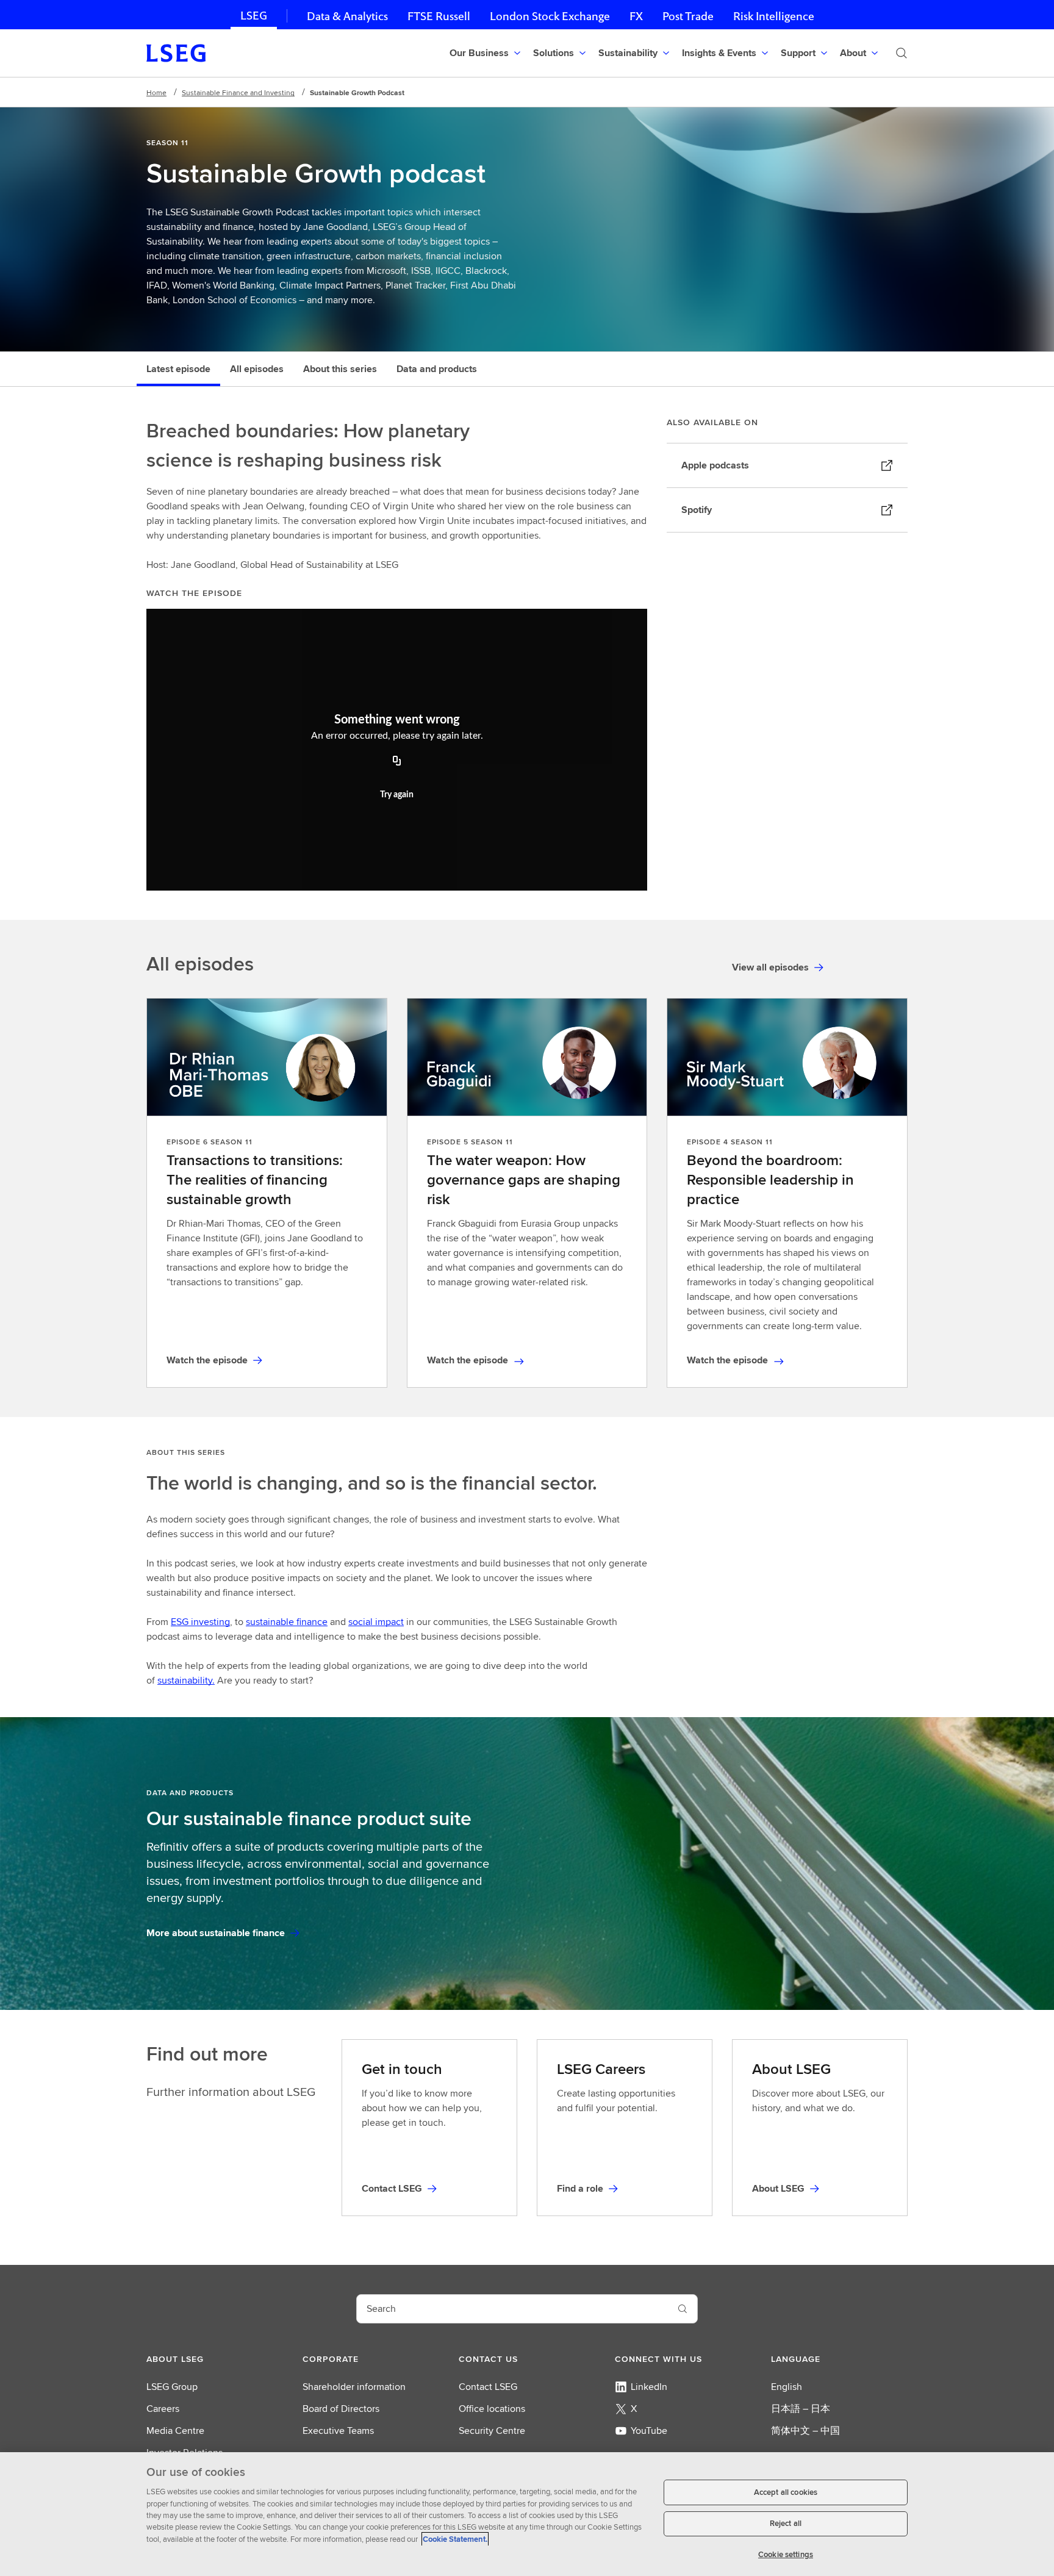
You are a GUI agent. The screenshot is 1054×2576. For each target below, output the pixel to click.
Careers (163, 2409)
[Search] (902, 53)
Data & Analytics (347, 16)
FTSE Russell (439, 16)
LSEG (254, 16)
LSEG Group (172, 2387)
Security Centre (492, 2431)
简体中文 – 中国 (805, 2431)
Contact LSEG (488, 2387)
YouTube (649, 2431)
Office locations (492, 2409)
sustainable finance (287, 1622)
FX (636, 16)
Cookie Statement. (455, 2539)
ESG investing (200, 1622)
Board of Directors (341, 2409)
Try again (397, 795)
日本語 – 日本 (801, 2409)
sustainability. (186, 1680)
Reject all (786, 2524)
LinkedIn (649, 2387)
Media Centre (175, 2431)
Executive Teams (338, 2431)
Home (156, 92)
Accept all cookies (786, 2492)
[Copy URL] (397, 762)
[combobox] (512, 2309)
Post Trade (688, 16)
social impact (376, 1622)
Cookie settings (786, 2554)
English (787, 2387)
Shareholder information (354, 2387)
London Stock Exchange (550, 16)
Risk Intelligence (774, 16)
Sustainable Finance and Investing (238, 92)
